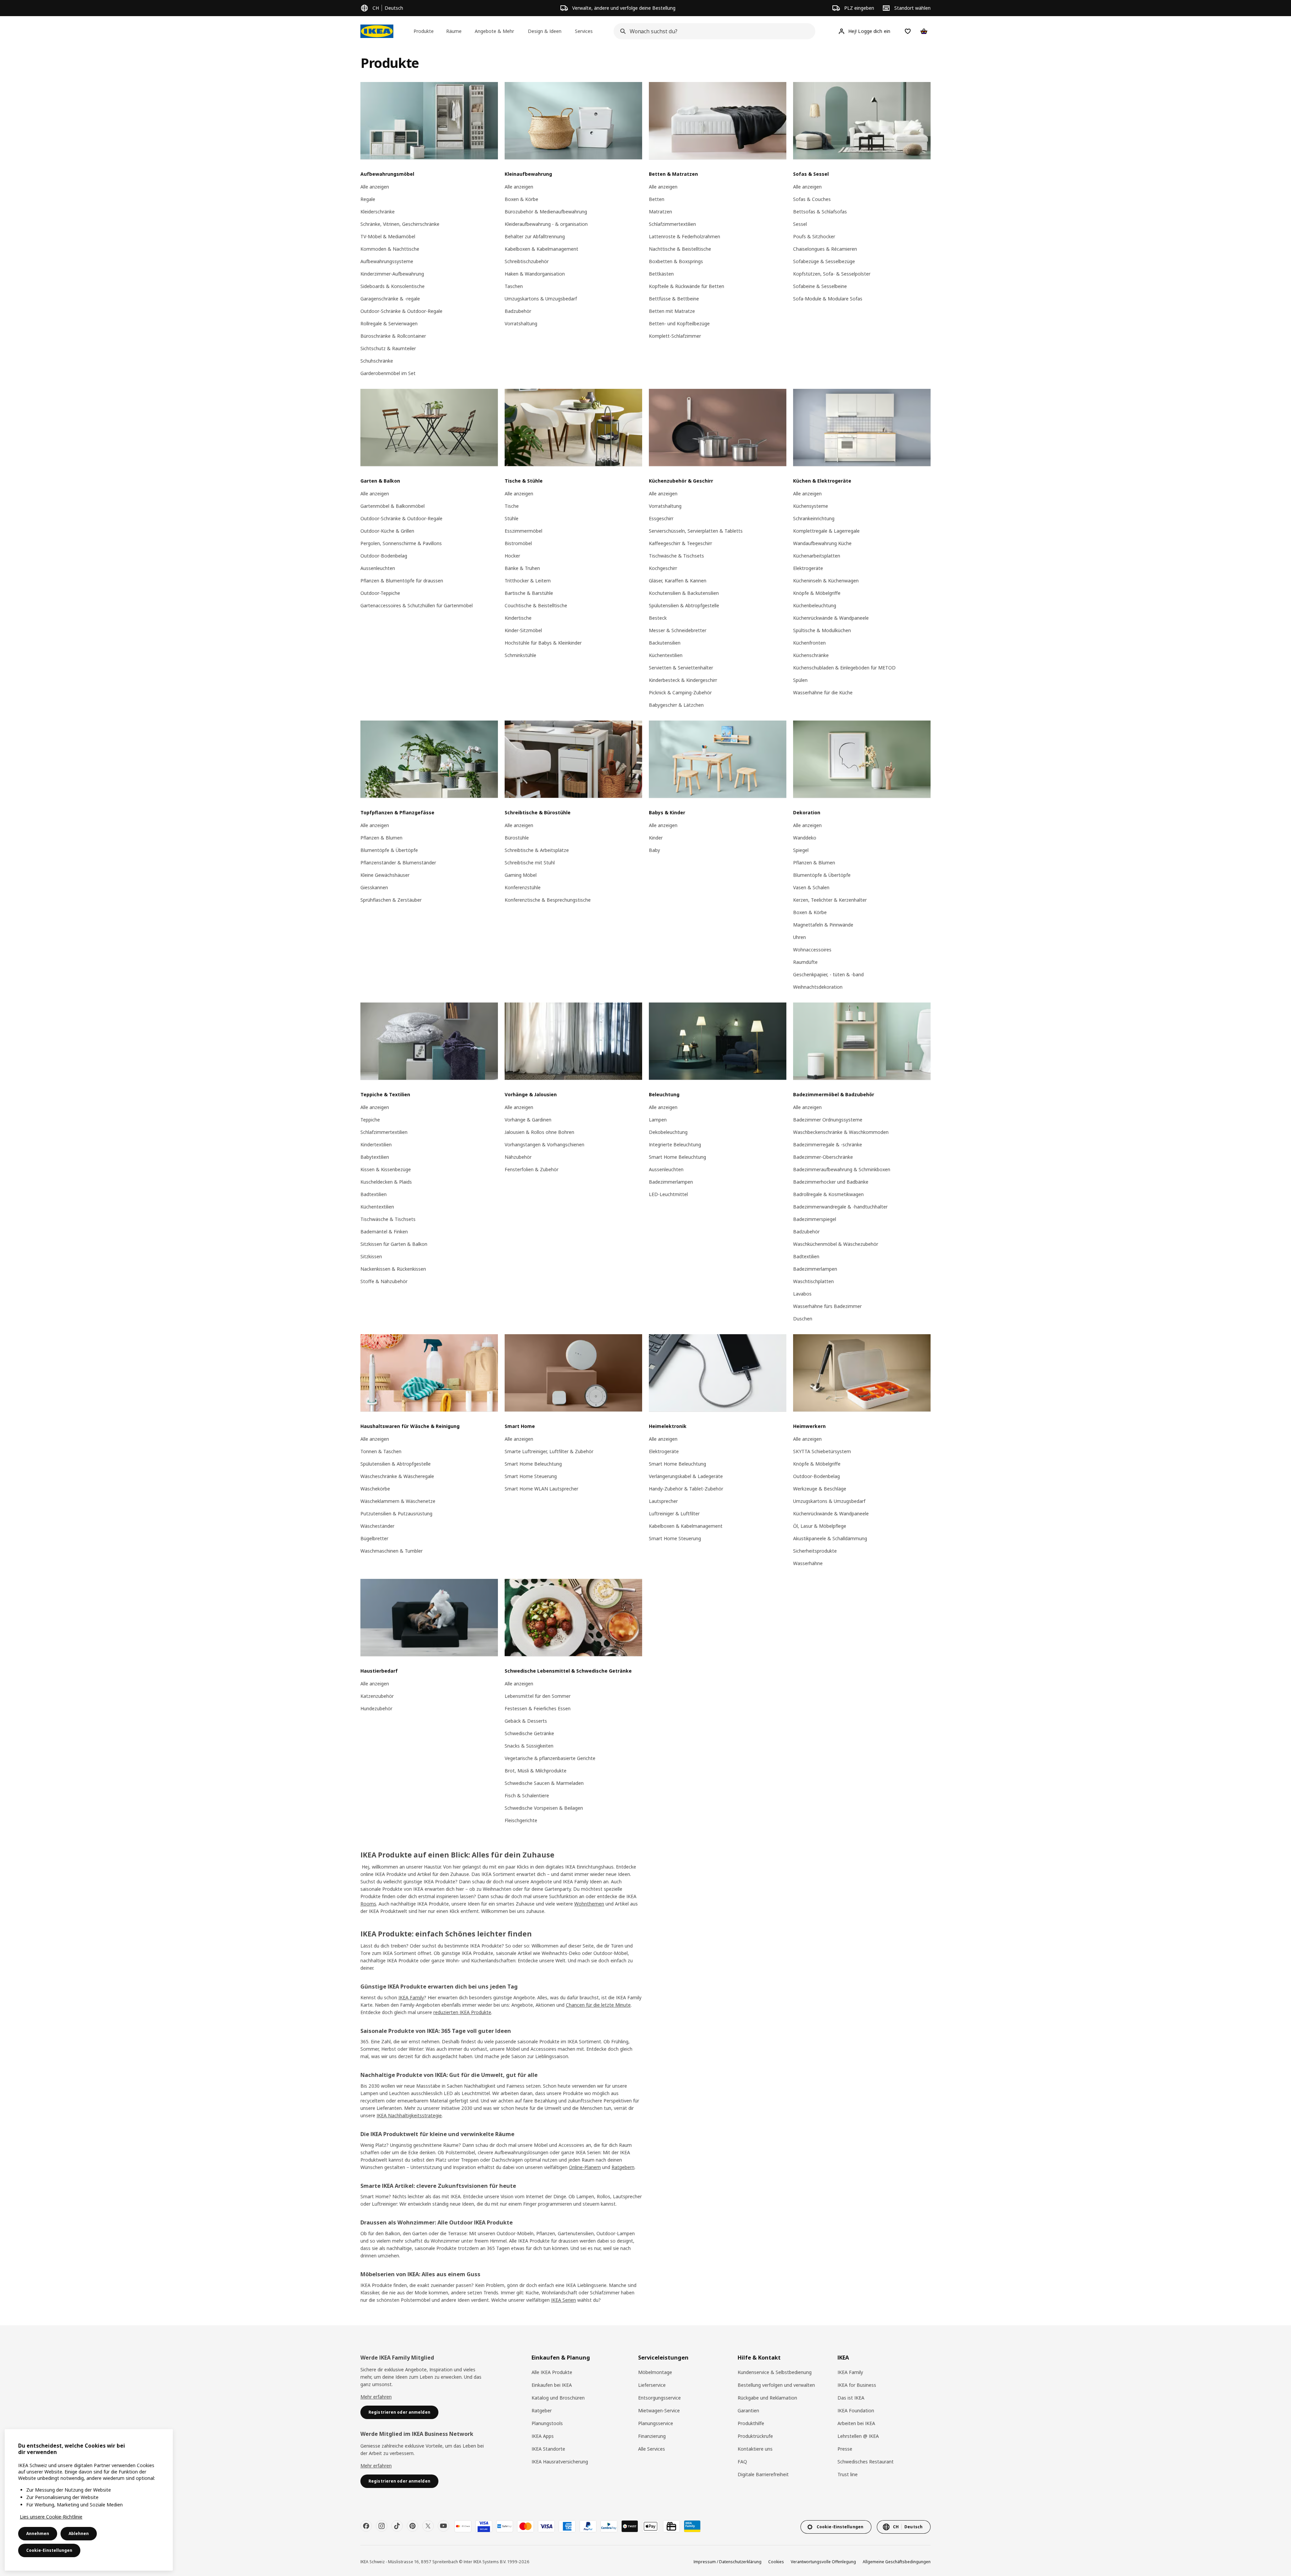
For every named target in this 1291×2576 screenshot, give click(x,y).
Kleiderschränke (378, 212)
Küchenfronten (809, 643)
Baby (654, 850)
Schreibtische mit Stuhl (530, 863)
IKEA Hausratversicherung (560, 2462)
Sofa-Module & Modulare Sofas (828, 299)
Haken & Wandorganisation (535, 274)
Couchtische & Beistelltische (536, 605)
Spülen (800, 680)
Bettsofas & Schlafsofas (820, 212)
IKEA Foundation (856, 2410)
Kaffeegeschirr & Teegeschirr (680, 543)
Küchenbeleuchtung (815, 605)
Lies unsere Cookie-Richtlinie (51, 2517)
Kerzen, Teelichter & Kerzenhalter (830, 900)
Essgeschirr (661, 518)
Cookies (776, 2562)
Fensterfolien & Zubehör (532, 1169)
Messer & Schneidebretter (678, 630)
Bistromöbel (518, 543)
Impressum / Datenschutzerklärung (728, 2562)
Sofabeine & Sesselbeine (820, 286)
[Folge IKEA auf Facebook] (366, 2526)
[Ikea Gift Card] (671, 2526)
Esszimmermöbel (523, 531)
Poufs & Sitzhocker (814, 236)
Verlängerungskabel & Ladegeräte (686, 1476)
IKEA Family (411, 1997)
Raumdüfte (805, 962)
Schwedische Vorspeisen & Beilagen (544, 1808)
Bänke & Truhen (522, 568)
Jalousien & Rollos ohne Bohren (539, 1132)
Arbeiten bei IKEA (856, 2423)
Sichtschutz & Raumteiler (388, 348)
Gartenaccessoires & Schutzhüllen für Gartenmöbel (417, 605)
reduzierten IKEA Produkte (462, 2012)
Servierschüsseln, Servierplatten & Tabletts (696, 531)
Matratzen (660, 212)
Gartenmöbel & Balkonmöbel (393, 506)
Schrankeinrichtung (814, 518)
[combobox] (712, 31)
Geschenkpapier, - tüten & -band (828, 974)
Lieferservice (652, 2385)
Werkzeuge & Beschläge (820, 1489)
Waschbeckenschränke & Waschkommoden (841, 1132)
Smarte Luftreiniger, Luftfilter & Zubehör (549, 1451)
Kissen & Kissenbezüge (386, 1169)
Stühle (512, 518)
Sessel (800, 224)
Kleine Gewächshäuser (385, 875)
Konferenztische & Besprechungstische (548, 900)
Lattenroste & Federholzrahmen (684, 236)
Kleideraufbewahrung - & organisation (546, 224)
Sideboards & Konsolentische (393, 286)
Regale (368, 199)
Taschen (514, 286)
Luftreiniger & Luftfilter (674, 1514)
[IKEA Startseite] (377, 31)
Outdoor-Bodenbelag (384, 556)
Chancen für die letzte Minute (598, 2005)
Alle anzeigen (375, 187)
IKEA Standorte (548, 2449)
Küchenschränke (811, 655)
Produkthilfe (751, 2423)
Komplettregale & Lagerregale (826, 531)
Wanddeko (805, 838)
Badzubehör (518, 311)
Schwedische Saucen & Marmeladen (544, 1783)
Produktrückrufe (755, 2436)
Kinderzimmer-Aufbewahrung (392, 274)
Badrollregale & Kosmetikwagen (828, 1194)
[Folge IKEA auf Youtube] (443, 2526)
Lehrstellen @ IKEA (858, 2436)
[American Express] (567, 2526)
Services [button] (584, 31)
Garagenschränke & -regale (390, 299)
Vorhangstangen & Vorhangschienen (544, 1144)
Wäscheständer (377, 1526)
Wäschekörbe (375, 1489)
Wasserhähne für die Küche (823, 692)
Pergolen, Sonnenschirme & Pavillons (401, 543)
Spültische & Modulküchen (822, 630)
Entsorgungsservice (659, 2398)
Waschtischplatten (813, 1281)
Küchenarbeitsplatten (817, 556)
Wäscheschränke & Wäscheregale (397, 1476)
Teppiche (370, 1120)
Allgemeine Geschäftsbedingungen (897, 2562)
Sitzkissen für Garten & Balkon (394, 1244)
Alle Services (652, 2449)
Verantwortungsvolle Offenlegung (823, 2562)
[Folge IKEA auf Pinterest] (413, 2526)
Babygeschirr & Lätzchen (676, 705)
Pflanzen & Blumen (381, 838)
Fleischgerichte (521, 1820)
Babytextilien (375, 1157)
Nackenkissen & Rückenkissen (393, 1269)
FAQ (742, 2462)
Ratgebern (623, 2167)
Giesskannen (374, 887)
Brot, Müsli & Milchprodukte (536, 1771)
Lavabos (802, 1294)
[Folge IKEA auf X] (428, 2526)
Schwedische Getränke (529, 1733)
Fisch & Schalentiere (527, 1795)
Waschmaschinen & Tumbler (392, 1551)
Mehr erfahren (376, 2397)
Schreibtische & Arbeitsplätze (537, 850)
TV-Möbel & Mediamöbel (388, 236)
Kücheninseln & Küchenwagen (826, 581)
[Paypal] (588, 2526)
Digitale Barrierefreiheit (763, 2474)
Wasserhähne (808, 1563)
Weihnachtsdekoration (818, 987)
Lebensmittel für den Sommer (538, 1696)
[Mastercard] (525, 2526)
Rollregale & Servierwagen (389, 323)
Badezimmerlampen (671, 1182)
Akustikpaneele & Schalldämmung (830, 1538)
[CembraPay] (609, 2526)
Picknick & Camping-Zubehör (680, 692)
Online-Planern (585, 2167)
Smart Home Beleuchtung (677, 1157)
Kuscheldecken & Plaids (386, 1182)
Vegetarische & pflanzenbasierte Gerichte (550, 1758)
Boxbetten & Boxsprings (676, 261)
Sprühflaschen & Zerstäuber (391, 900)
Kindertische (518, 618)
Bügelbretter (374, 1538)
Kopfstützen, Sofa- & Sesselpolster (832, 274)
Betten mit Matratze (672, 311)
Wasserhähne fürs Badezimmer (827, 1306)
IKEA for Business (857, 2385)
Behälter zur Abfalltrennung (535, 236)
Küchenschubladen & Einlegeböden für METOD (844, 668)
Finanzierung (652, 2436)
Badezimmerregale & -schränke (828, 1144)
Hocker (512, 556)
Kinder (656, 838)
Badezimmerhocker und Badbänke (831, 1182)
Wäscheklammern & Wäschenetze (398, 1501)
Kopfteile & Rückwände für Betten (687, 286)
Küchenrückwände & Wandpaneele (831, 618)
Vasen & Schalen (811, 887)
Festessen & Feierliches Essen (538, 1708)
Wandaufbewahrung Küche (822, 543)
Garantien (748, 2410)
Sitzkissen (371, 1256)
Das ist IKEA (851, 2398)
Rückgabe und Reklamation (767, 2398)
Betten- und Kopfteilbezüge (679, 323)
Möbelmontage (655, 2372)
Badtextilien (374, 1194)
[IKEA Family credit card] (692, 2526)
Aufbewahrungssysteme (387, 261)
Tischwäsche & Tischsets (676, 556)
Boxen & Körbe (521, 199)
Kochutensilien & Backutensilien (684, 593)
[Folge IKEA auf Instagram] (382, 2526)
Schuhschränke (377, 361)
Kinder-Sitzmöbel (523, 630)
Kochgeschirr (663, 568)
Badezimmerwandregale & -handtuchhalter (840, 1207)
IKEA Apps (543, 2436)
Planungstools (547, 2423)
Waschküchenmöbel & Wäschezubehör (836, 1244)
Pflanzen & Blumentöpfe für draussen (402, 581)
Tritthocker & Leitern (528, 581)
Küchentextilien (666, 655)
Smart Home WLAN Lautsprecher (541, 1489)
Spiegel (801, 850)
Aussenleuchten (378, 568)
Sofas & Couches (812, 199)
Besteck (658, 618)
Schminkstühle (520, 655)
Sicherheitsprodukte (815, 1551)
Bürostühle (517, 838)
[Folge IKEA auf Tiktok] (397, 2526)
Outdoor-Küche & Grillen (387, 531)
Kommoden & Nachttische (390, 249)
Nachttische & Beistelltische (680, 249)
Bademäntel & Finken (384, 1232)
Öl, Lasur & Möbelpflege (820, 1526)
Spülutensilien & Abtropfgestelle (684, 605)
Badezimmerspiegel (815, 1219)
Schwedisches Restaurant (866, 2462)
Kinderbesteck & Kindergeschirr (683, 680)
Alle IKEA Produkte (552, 2372)
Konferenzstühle (523, 887)
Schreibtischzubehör (527, 261)
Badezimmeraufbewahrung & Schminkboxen (842, 1169)
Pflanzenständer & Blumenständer (398, 863)
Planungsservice (656, 2423)
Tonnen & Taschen (381, 1451)
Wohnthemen (589, 1904)
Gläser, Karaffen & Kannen (678, 581)
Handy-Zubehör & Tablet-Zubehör (686, 1489)
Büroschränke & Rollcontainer (393, 336)
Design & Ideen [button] (545, 31)
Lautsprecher (663, 1501)
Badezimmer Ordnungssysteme (828, 1120)
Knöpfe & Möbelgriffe (817, 593)
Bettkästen (661, 274)
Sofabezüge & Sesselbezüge (824, 261)
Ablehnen (79, 2533)
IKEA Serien (563, 2300)
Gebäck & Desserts (526, 1721)
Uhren (799, 937)
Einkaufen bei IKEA (552, 2385)
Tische (512, 506)
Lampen (658, 1120)
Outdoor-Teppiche (380, 593)
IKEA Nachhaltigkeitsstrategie (409, 2115)
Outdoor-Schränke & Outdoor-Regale (401, 311)
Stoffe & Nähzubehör (384, 1281)
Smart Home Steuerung (531, 1476)
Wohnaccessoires (812, 950)
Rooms (368, 1904)
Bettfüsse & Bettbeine (674, 299)
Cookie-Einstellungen (49, 2550)
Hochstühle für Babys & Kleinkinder (543, 643)
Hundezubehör (376, 1708)
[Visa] (546, 2526)
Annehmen (38, 2533)
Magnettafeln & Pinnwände (823, 925)
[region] (89, 2500)
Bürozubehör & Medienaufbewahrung (546, 212)
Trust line (848, 2474)
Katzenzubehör (377, 1696)
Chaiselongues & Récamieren (825, 249)
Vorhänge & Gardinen (528, 1120)
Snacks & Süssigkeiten (529, 1746)
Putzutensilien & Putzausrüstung (396, 1514)
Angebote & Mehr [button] (494, 31)
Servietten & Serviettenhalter (681, 668)
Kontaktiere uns (755, 2449)
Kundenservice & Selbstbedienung (775, 2372)
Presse (845, 2449)
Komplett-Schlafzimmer (675, 336)
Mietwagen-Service (659, 2410)
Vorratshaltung (521, 323)
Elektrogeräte (808, 568)
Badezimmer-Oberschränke (823, 1157)
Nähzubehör (518, 1157)
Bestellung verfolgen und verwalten (776, 2385)
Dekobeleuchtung (668, 1132)
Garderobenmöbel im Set (388, 373)
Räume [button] (454, 31)
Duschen (803, 1319)
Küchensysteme (811, 506)
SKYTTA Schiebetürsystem (822, 1451)
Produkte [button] (424, 31)
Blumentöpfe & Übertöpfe (389, 850)
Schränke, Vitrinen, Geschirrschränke (400, 224)
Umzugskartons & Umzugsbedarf (541, 299)
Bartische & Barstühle (529, 593)
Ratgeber (542, 2410)
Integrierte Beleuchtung (675, 1144)
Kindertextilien (376, 1144)
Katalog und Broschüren (558, 2398)
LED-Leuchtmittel (668, 1194)
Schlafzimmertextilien (672, 224)
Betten (657, 199)
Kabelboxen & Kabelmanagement (541, 249)
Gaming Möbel (521, 875)
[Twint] (630, 2526)
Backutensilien (665, 643)
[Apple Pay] (651, 2526)
